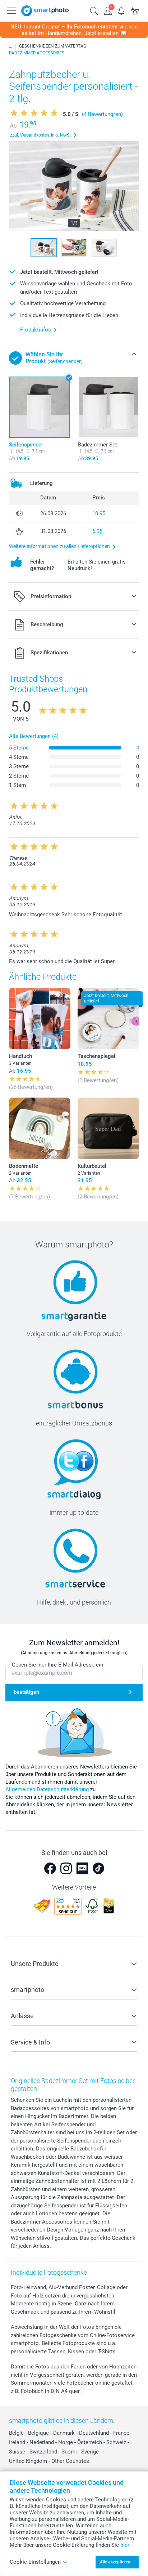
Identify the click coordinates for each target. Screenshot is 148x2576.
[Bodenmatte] (40, 1128)
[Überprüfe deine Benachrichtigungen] (121, 10)
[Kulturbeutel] (108, 1128)
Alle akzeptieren (115, 2562)
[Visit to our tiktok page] (98, 1868)
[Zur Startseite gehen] (45, 11)
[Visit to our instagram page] (66, 1868)
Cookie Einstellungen (35, 2562)
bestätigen (26, 1692)
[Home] (10, 46)
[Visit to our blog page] (82, 1868)
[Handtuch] (40, 1018)
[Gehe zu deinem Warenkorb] (135, 10)
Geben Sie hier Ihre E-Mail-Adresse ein (57, 1665)
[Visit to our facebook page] (50, 1868)
